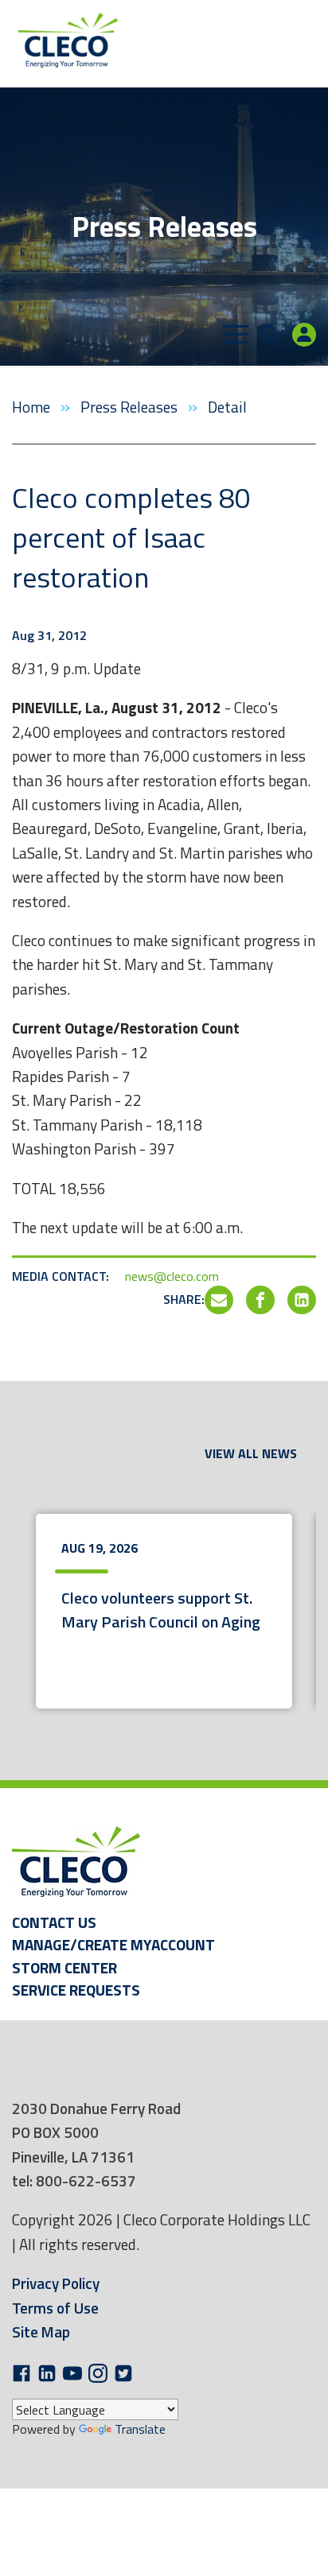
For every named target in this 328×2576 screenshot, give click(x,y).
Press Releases (131, 407)
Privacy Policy (56, 2283)
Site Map (41, 2332)
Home (33, 407)
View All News (251, 1453)
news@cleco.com (172, 1276)
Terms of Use (55, 2308)
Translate (140, 2429)
